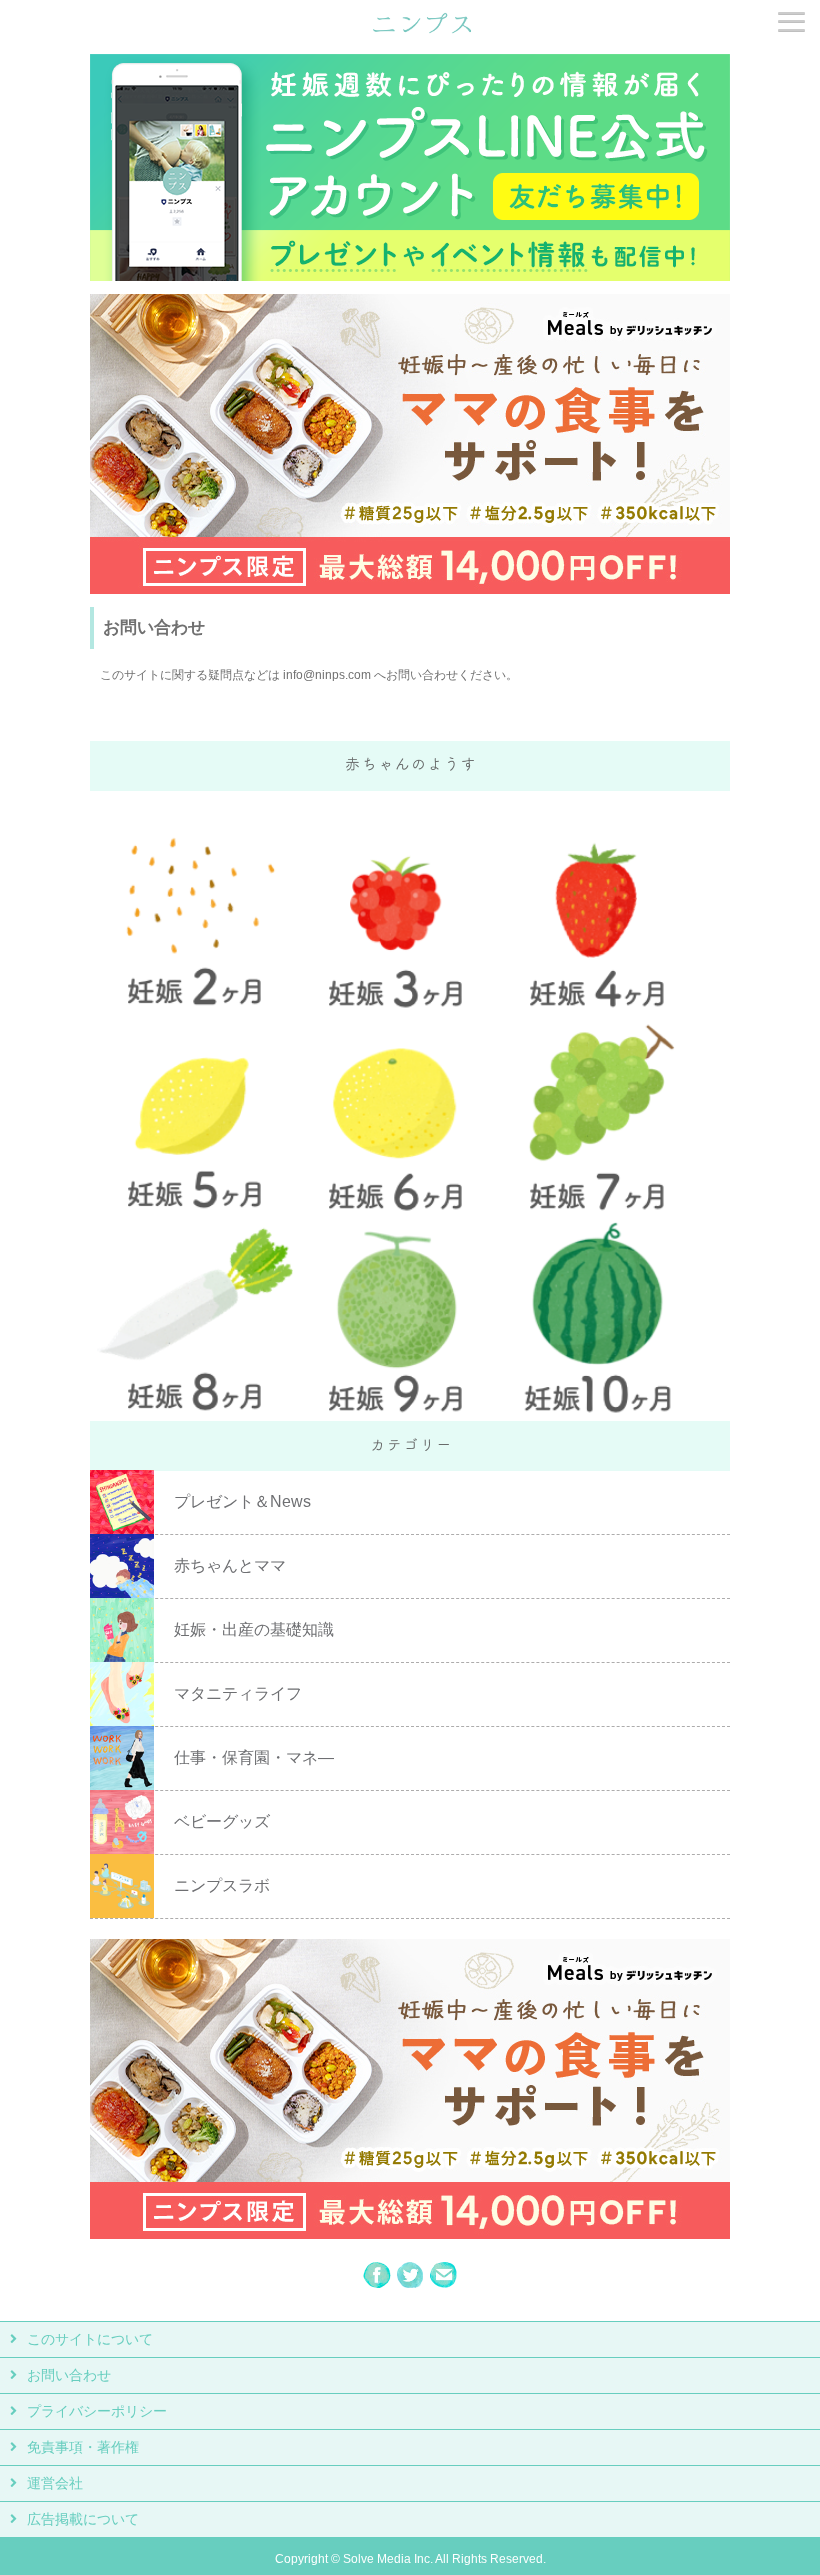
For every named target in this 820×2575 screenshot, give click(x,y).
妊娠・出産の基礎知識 (254, 1629)
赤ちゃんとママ (230, 1565)
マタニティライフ (238, 1693)
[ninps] (422, 30)
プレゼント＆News (242, 1501)
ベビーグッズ (222, 1821)
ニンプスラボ (222, 1885)
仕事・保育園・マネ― (254, 1757)
